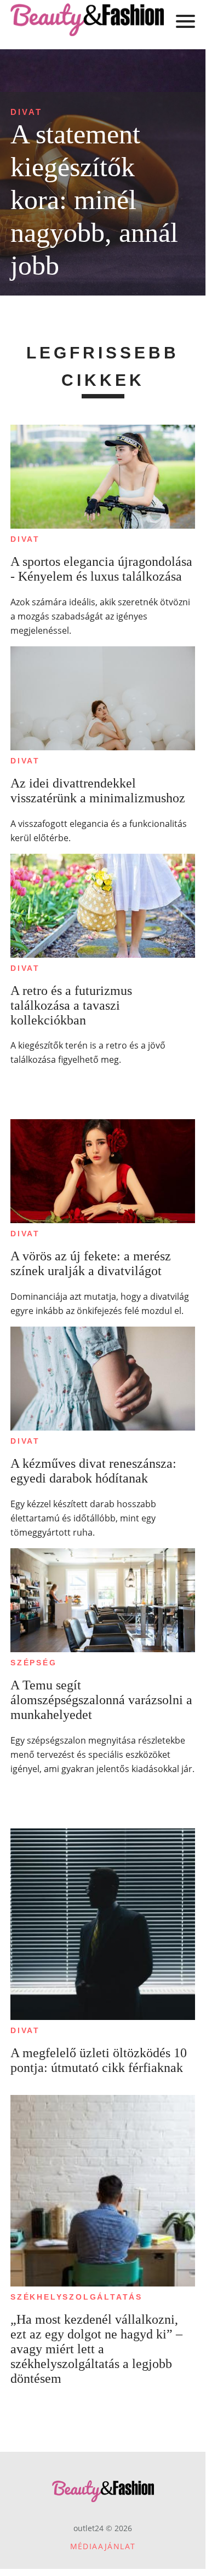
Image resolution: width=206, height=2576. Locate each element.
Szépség (34, 1663)
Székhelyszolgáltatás (76, 2297)
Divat (26, 112)
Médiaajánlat (103, 2546)
